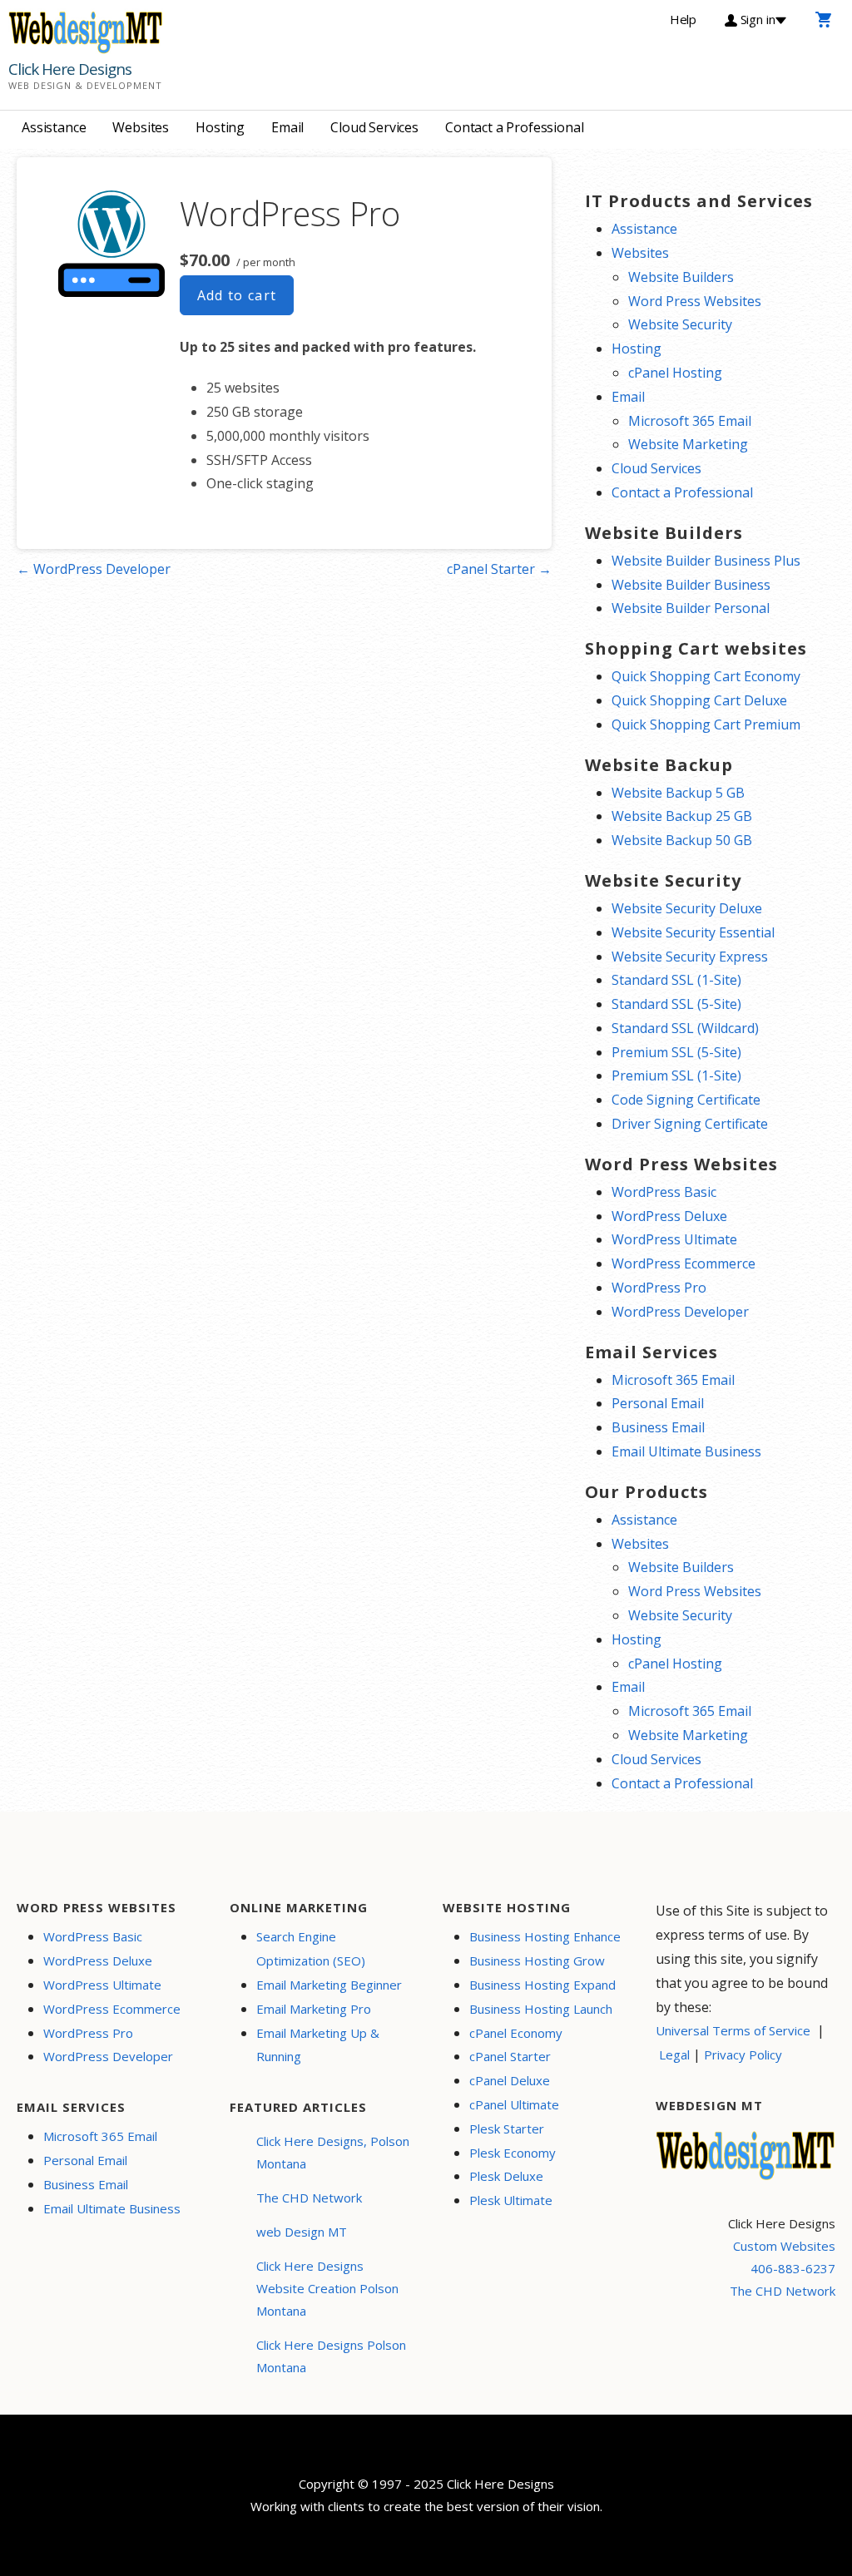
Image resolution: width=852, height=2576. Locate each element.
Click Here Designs (70, 69)
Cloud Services (374, 127)
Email (287, 127)
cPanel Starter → (499, 569)
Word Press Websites (695, 301)
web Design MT (302, 2232)
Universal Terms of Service (733, 2030)
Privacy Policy (743, 2054)
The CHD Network (309, 2198)
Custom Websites (784, 2246)
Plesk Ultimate (511, 2200)
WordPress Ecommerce (684, 1263)
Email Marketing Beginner (329, 1985)
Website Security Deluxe (687, 908)
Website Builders (681, 277)
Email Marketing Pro (314, 2009)
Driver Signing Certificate (690, 1124)
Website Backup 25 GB (682, 816)
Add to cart (237, 295)
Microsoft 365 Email (690, 421)
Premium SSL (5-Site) (676, 1052)
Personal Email (658, 1403)
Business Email (658, 1427)
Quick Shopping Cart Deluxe (699, 700)
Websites (141, 127)
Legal (674, 2054)
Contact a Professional (514, 127)
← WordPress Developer (94, 569)
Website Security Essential (693, 932)
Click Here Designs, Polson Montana (333, 2152)
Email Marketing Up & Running (318, 2045)
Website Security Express (690, 957)
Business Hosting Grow (537, 1960)
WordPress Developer (680, 1312)
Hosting (220, 127)
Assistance (54, 127)
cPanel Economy (516, 2033)
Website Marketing (688, 444)
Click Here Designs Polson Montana (331, 2356)
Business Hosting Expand (542, 1985)
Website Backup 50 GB (682, 840)
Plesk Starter (507, 2129)
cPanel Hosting (675, 373)
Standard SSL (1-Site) (676, 980)
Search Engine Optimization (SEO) (311, 1948)
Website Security (680, 324)
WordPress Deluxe (669, 1216)
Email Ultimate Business (686, 1451)
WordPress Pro (659, 1288)
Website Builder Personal (691, 608)
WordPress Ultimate (674, 1239)
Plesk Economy (513, 2153)
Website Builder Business (691, 585)
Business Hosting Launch (541, 2009)
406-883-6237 (793, 2268)
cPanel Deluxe (510, 2080)
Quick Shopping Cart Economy (706, 676)
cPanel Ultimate (514, 2104)
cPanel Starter (510, 2056)
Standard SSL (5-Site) (676, 1004)
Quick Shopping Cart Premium (706, 724)
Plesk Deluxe (506, 2176)
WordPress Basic (664, 1192)
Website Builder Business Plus (706, 561)
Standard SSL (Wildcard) (685, 1028)
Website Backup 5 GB (678, 793)
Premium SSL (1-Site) (676, 1075)
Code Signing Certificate (686, 1100)
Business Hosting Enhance (545, 1936)
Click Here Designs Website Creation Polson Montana (327, 2288)
